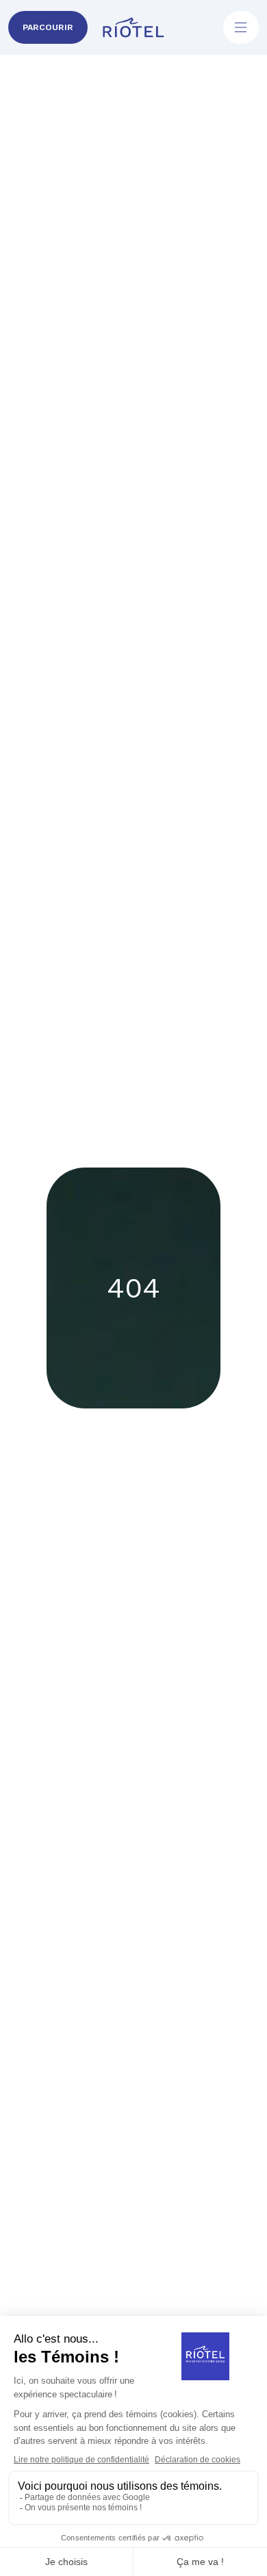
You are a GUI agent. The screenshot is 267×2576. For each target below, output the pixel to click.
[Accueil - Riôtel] (133, 27)
